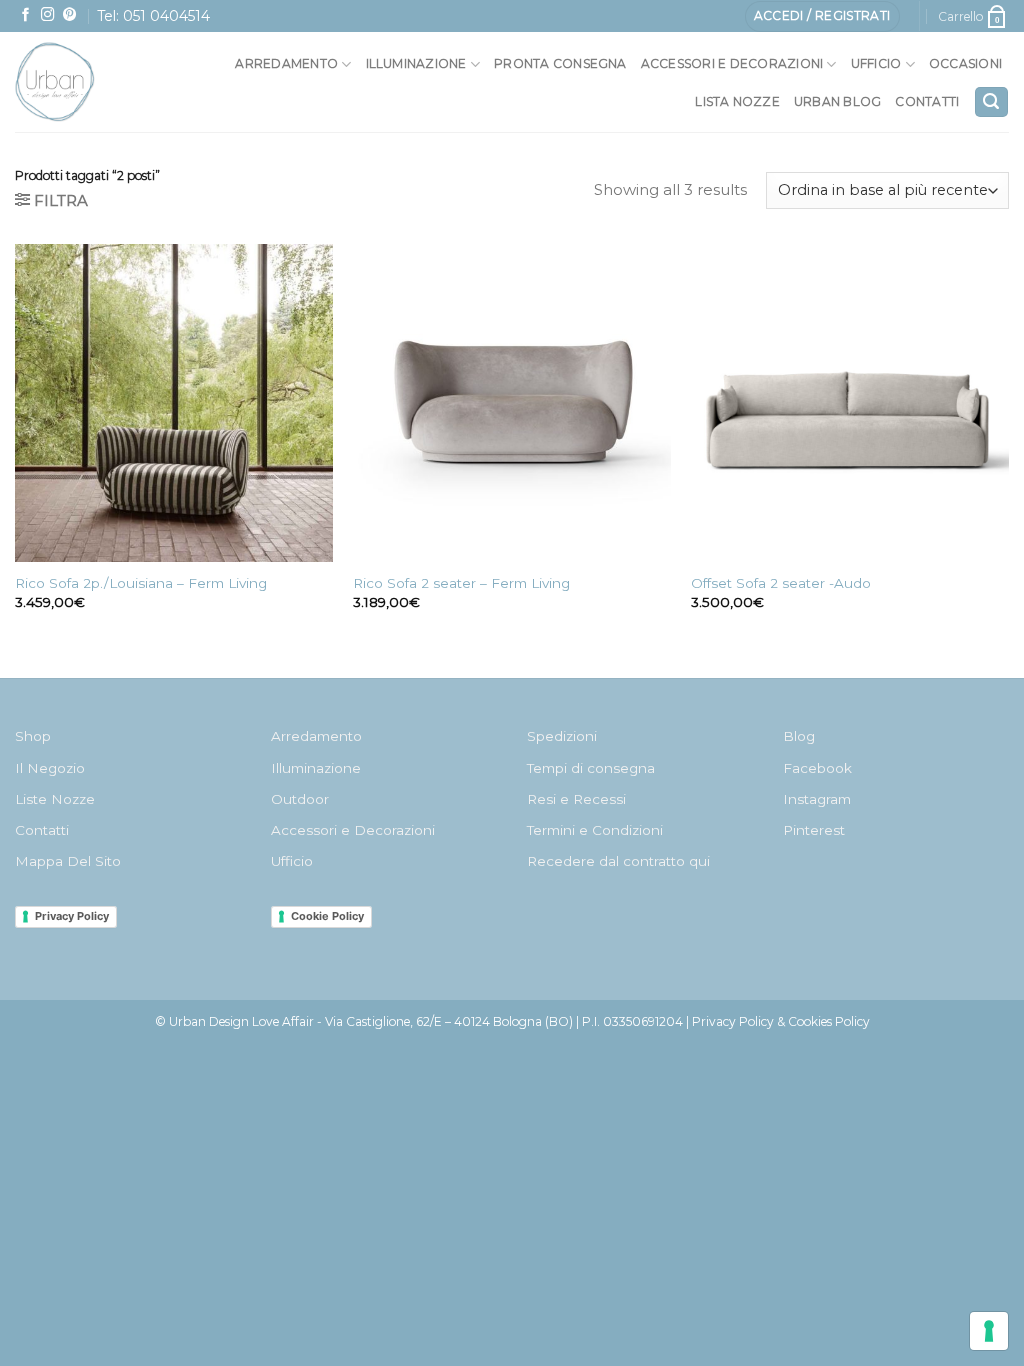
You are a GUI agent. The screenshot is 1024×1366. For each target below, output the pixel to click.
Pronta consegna (560, 63)
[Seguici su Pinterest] (70, 15)
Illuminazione (416, 63)
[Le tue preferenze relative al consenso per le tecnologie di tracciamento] (989, 1331)
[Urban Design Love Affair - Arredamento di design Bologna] (79, 82)
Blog (799, 736)
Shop (33, 736)
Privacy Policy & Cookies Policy (781, 1021)
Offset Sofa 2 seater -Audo (781, 583)
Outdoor (300, 799)
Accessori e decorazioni (732, 63)
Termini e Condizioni (595, 830)
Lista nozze (737, 101)
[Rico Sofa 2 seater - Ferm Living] (512, 403)
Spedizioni (562, 736)
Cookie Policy (327, 916)
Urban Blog (837, 101)
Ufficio (876, 63)
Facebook (817, 768)
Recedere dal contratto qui (618, 861)
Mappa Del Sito (68, 861)
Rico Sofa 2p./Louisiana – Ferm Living (141, 583)
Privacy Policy (72, 916)
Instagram (817, 799)
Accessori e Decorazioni (353, 830)
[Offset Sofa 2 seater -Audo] (850, 403)
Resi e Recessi (576, 799)
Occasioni (965, 63)
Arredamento (286, 63)
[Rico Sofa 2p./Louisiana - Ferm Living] (174, 403)
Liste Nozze (55, 799)
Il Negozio (50, 768)
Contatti (927, 101)
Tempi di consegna (591, 768)
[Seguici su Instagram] (48, 15)
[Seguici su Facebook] (26, 15)
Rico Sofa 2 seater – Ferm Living (461, 583)
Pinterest (814, 830)
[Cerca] (991, 102)
